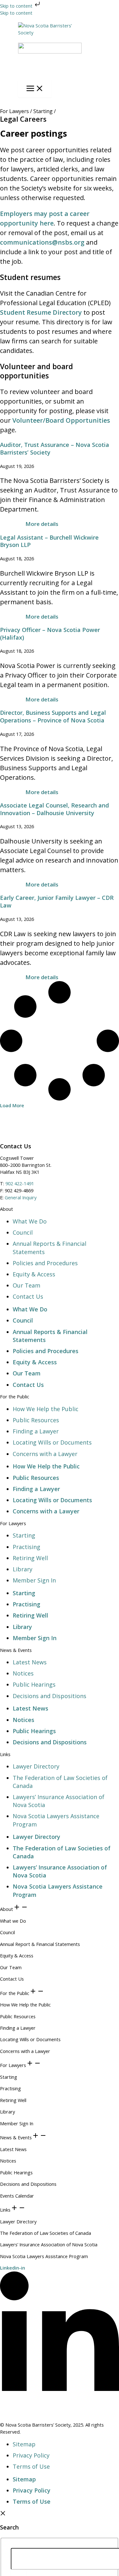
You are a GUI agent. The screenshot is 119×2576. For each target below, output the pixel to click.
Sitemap (24, 2444)
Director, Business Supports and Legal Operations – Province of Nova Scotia (53, 716)
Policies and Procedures (45, 1263)
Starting (24, 1535)
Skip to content (17, 6)
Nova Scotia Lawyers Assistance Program (44, 2256)
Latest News (30, 1662)
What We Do (30, 1221)
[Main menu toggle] (35, 89)
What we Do (13, 1921)
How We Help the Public (46, 1409)
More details (42, 524)
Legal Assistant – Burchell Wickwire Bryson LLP (49, 541)
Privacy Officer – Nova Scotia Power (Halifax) (50, 634)
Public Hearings (34, 1684)
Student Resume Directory (41, 312)
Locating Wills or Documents (52, 1442)
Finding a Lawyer (36, 1431)
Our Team (26, 1285)
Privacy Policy (31, 2455)
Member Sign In (34, 1580)
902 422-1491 (20, 1183)
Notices (23, 1673)
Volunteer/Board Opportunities (61, 420)
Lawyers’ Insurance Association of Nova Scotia (49, 2244)
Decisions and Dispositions (50, 1696)
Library (23, 1569)
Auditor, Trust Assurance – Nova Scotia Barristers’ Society (55, 448)
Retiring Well (30, 1558)
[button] (12, 1105)
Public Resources (36, 1420)
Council (23, 1232)
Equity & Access (34, 1274)
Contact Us (28, 1296)
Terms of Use (31, 2466)
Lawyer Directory (36, 1766)
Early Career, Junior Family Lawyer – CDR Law (57, 901)
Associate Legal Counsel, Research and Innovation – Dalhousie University (55, 809)
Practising (26, 1547)
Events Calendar (17, 2196)
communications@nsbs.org (42, 242)
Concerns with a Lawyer (45, 1454)
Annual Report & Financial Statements (40, 1944)
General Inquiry (21, 1197)
